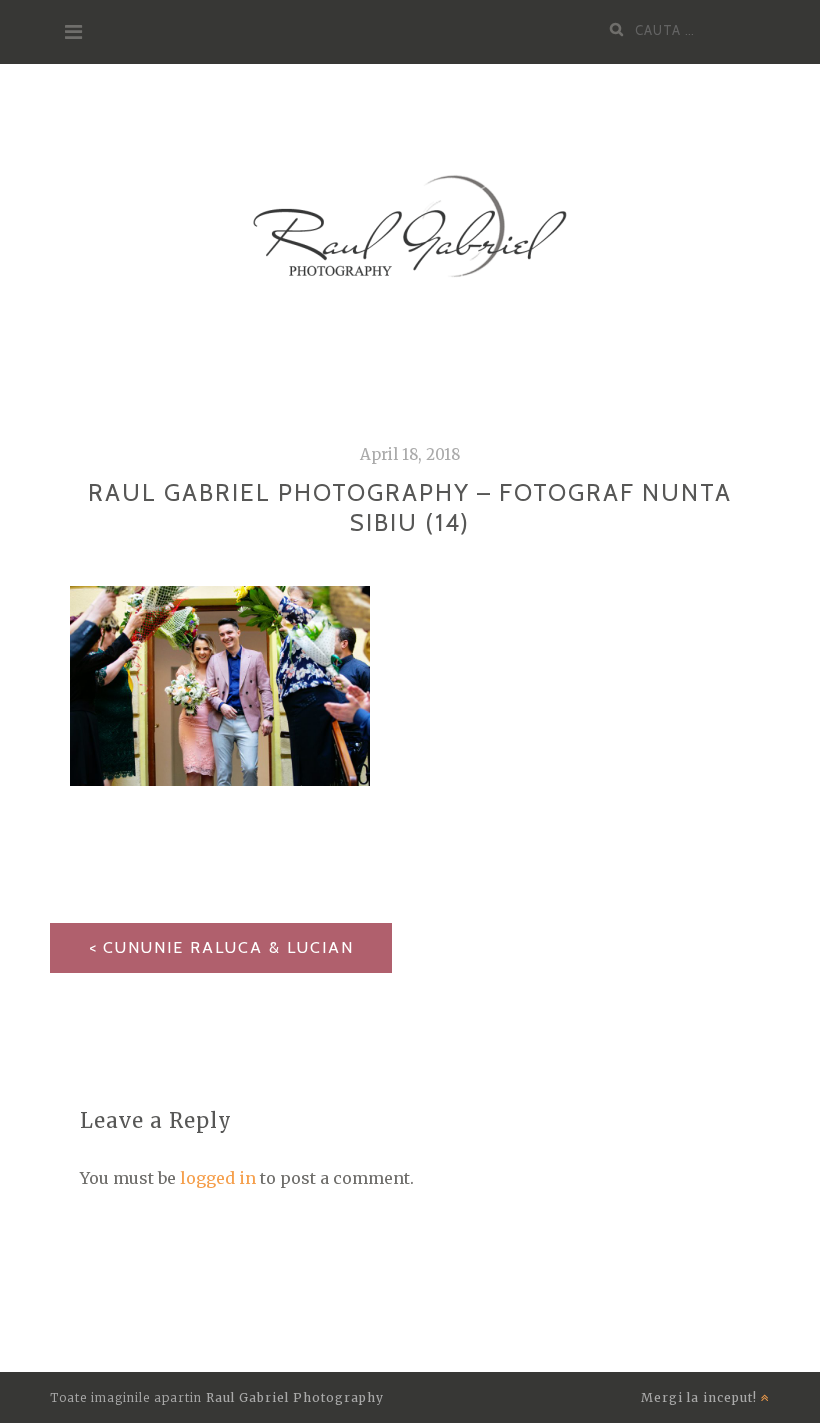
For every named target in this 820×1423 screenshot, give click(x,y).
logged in (218, 1178)
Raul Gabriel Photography (295, 1397)
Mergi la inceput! (701, 1397)
